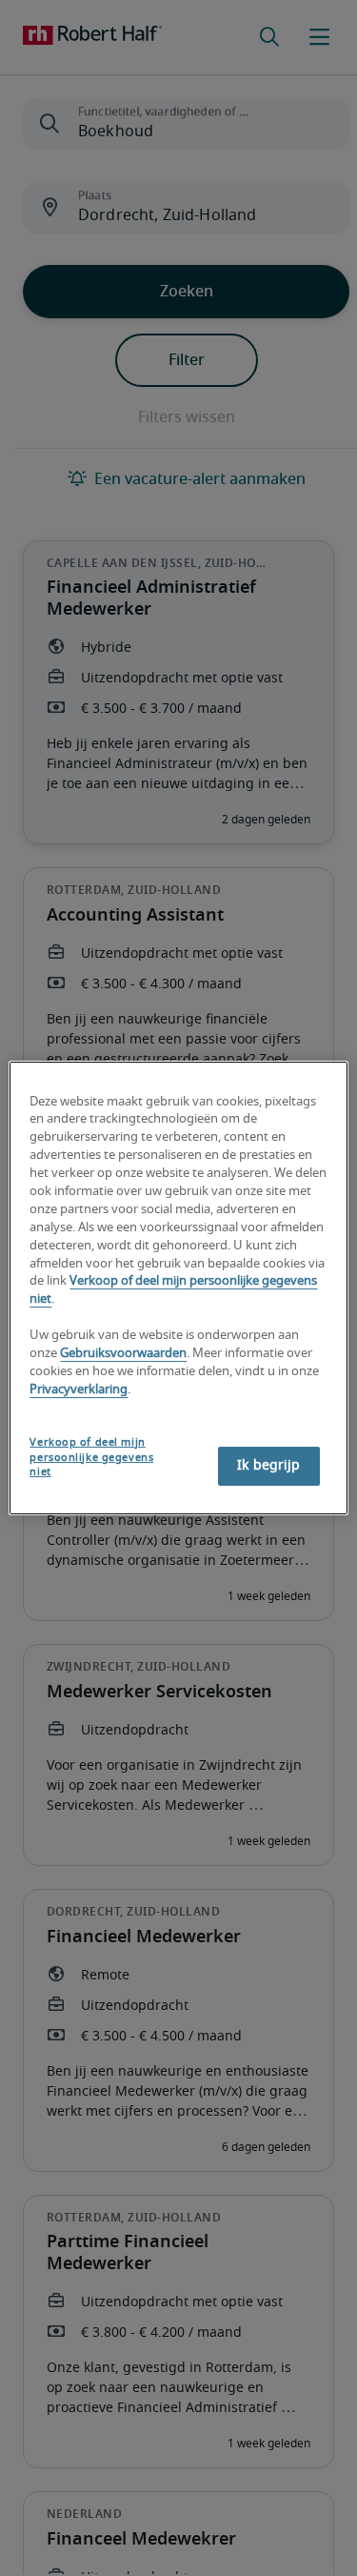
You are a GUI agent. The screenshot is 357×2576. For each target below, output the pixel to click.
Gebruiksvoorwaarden (123, 1354)
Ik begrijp (268, 1466)
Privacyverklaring (79, 1390)
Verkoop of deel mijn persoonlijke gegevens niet (91, 1458)
